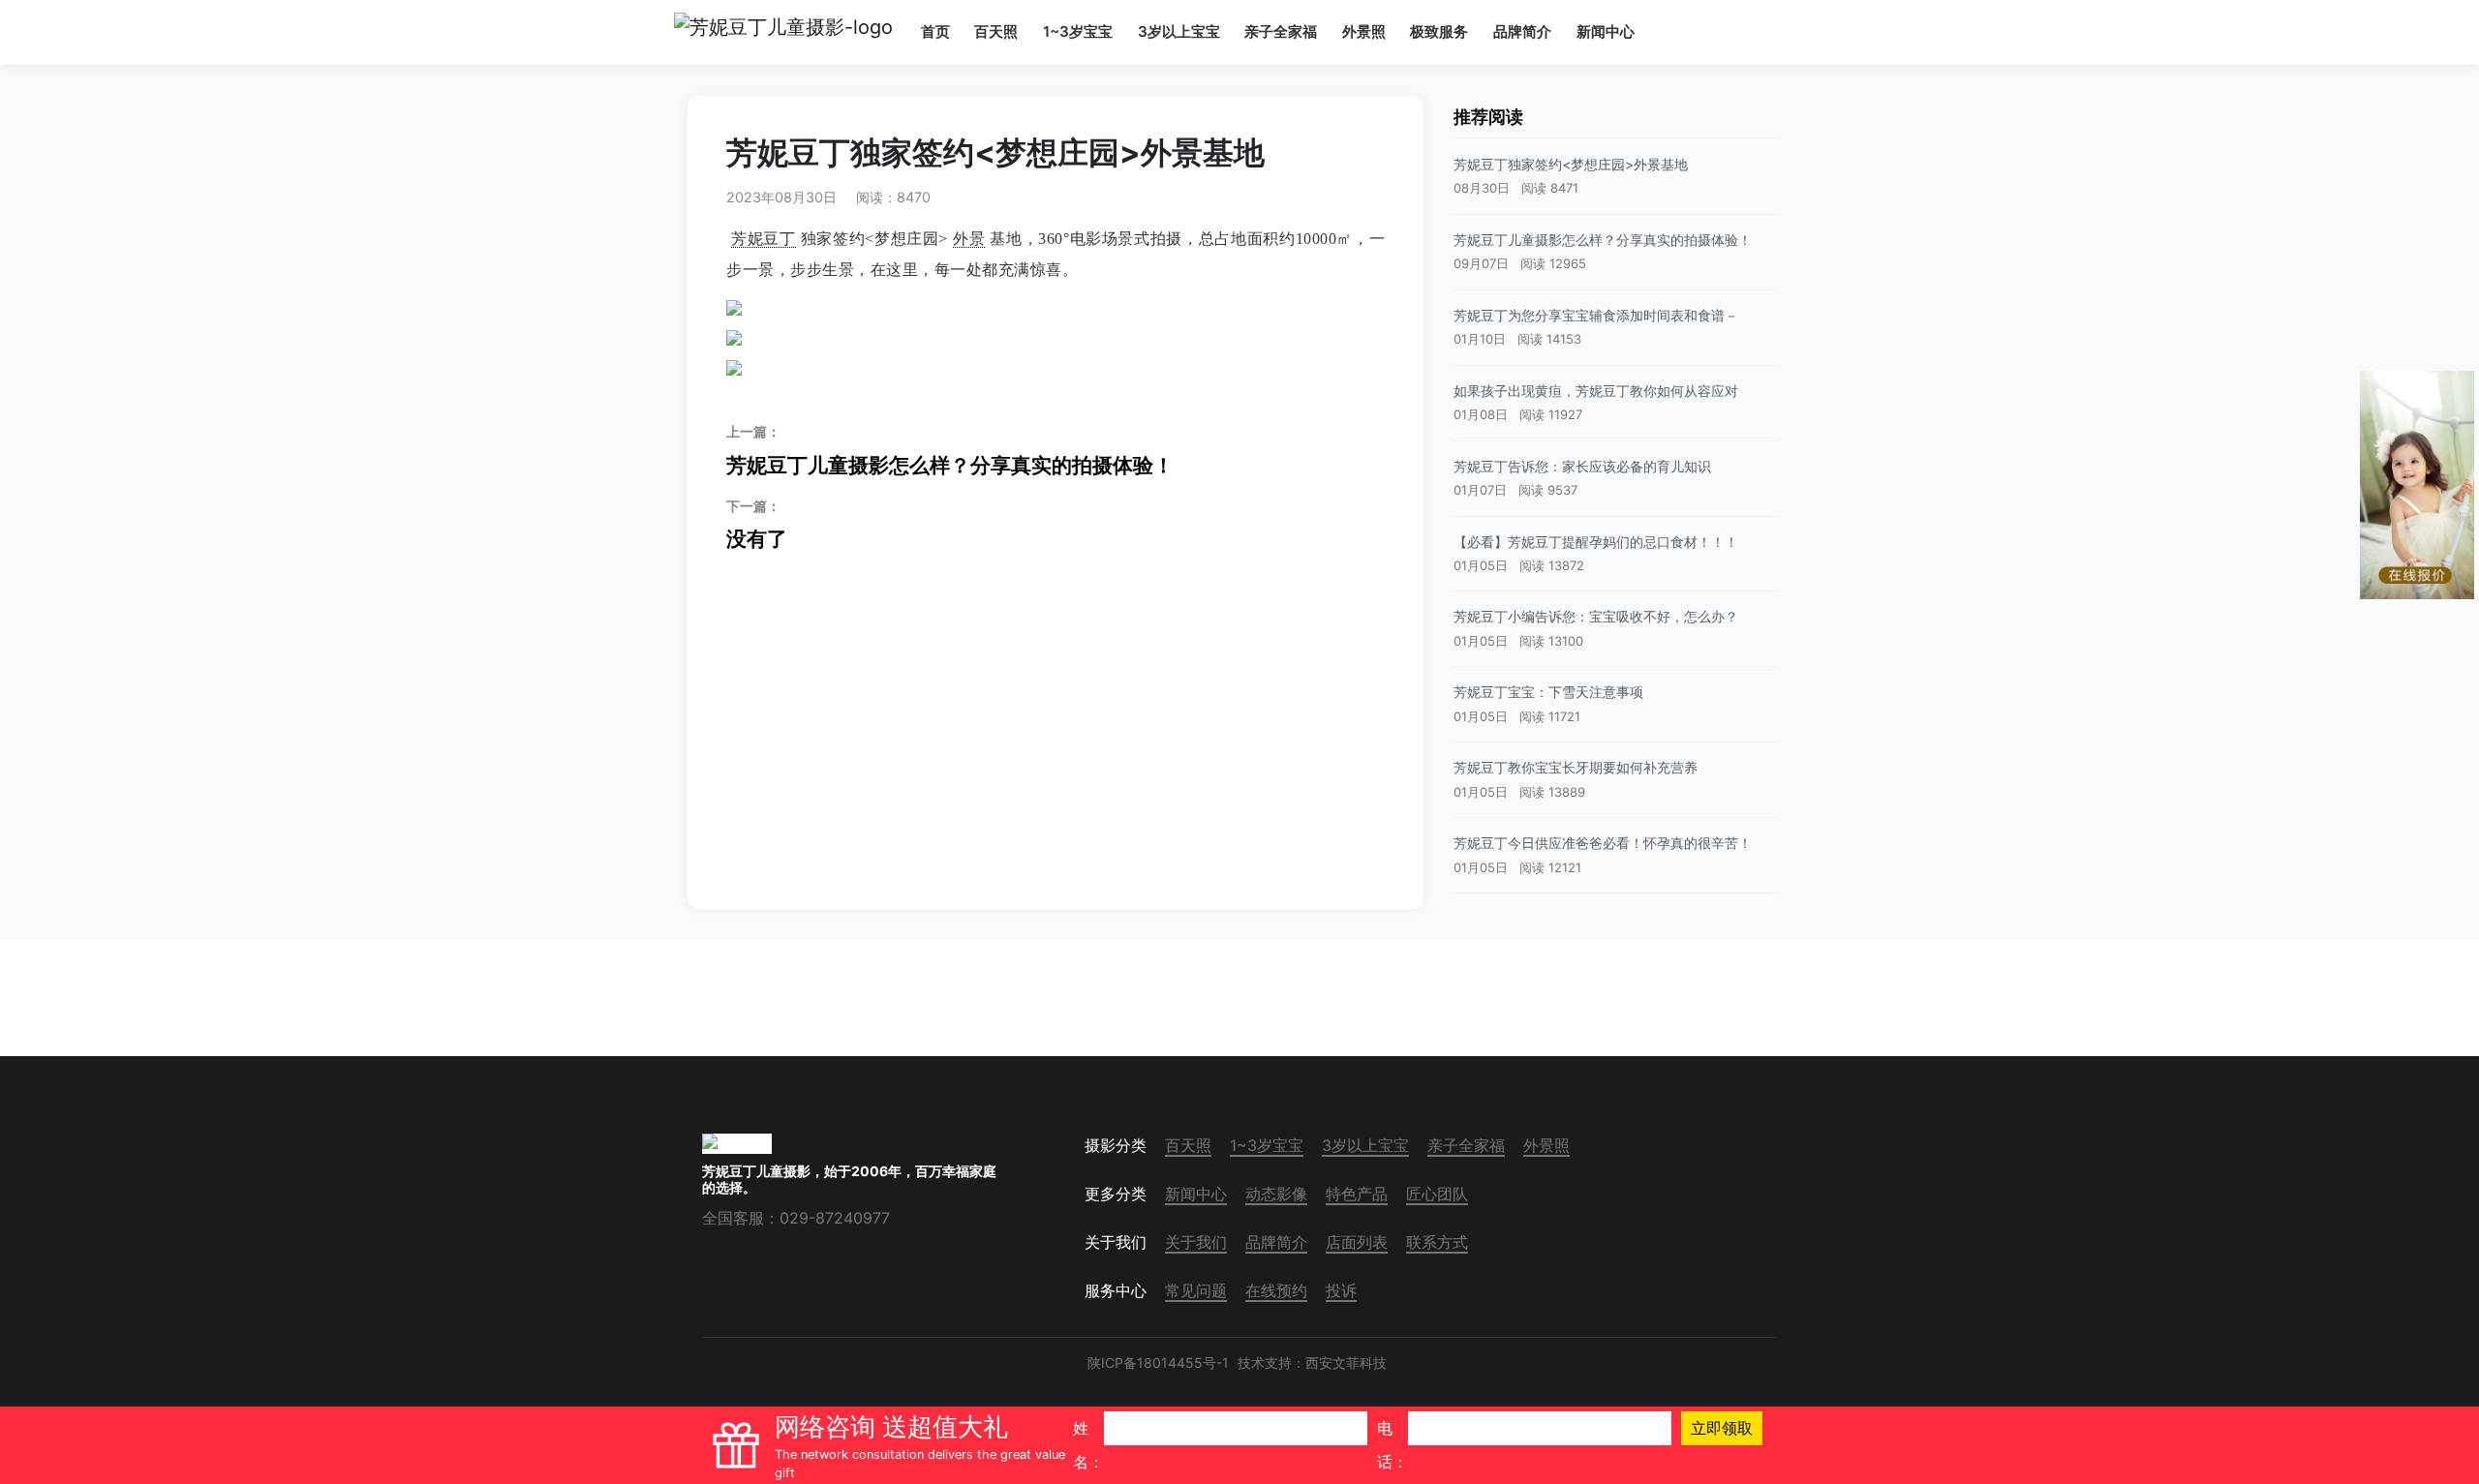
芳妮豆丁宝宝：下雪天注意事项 (1548, 692)
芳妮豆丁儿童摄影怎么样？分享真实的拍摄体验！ (950, 450)
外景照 (1364, 31)
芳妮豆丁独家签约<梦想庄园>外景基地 (1571, 164)
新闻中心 (1606, 31)
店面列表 (1357, 1242)
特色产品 (1357, 1194)
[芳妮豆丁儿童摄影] (783, 32)
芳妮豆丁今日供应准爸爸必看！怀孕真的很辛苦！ (1603, 843)
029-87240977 (835, 1218)
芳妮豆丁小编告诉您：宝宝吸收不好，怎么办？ (1596, 616)
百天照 (996, 31)
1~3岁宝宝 (1078, 31)
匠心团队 (1437, 1194)
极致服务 (1439, 31)
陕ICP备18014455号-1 (1158, 1363)
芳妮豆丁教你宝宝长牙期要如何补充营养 (1576, 767)
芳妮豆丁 (764, 239)
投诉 (1341, 1290)
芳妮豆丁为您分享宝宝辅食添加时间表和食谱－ (1596, 315)
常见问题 (1196, 1290)
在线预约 (1276, 1290)
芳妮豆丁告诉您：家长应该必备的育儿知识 (1582, 466)
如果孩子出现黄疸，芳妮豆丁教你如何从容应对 (1596, 391)
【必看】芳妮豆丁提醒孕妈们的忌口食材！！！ (1596, 542)
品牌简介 (1522, 31)
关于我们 (1196, 1242)
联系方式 (1437, 1242)
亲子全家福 (1281, 31)
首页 (935, 31)
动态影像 (1276, 1194)
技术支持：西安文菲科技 (1312, 1363)
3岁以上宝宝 (1179, 31)
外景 (969, 239)
